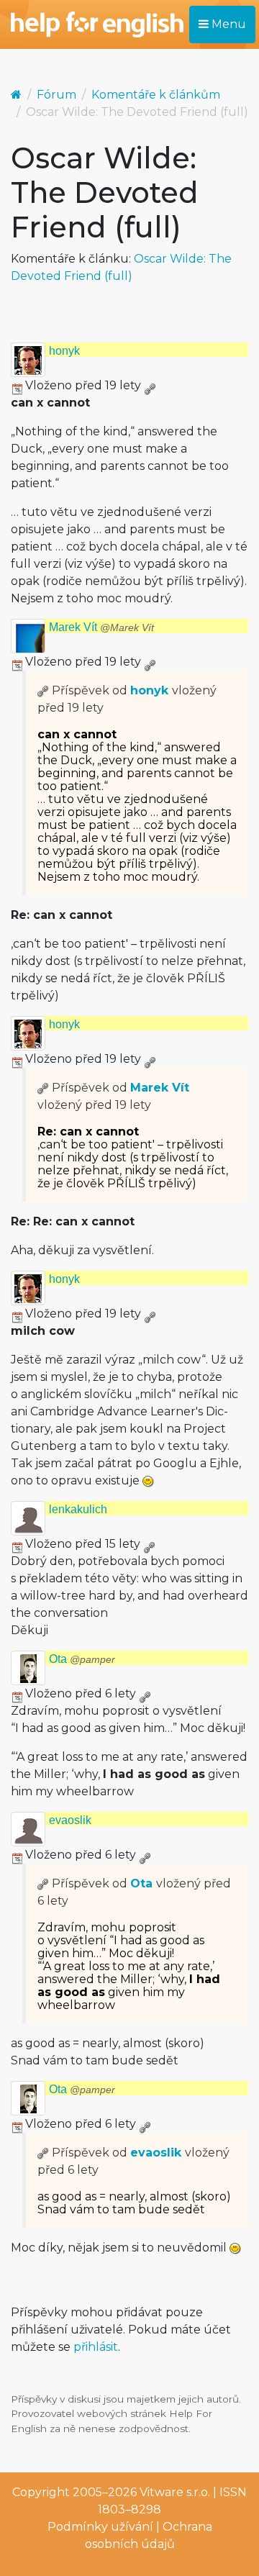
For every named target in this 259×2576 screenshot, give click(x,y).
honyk (64, 351)
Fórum (56, 95)
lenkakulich (78, 1509)
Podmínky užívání (100, 2527)
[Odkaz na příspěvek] (43, 690)
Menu (227, 24)
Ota (82, 1659)
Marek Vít (101, 627)
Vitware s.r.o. (175, 2492)
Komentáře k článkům (156, 95)
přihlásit (96, 2347)
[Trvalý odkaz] (150, 385)
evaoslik (70, 1820)
